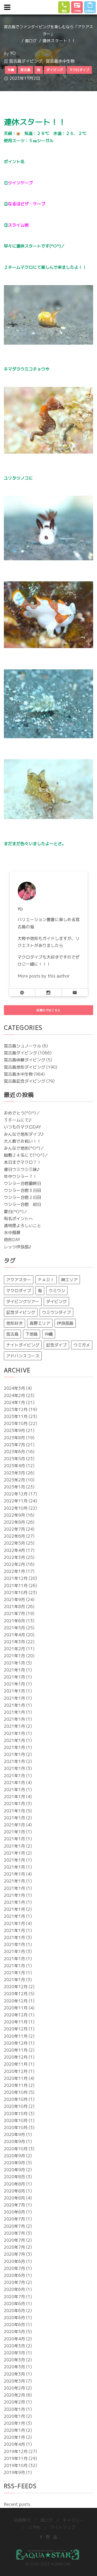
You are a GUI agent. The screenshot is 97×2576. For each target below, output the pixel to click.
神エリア (69, 1280)
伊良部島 (65, 1323)
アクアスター (19, 1280)
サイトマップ (63, 2527)
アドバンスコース (23, 1356)
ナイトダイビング (23, 1345)
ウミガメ (82, 1345)
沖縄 (49, 1334)
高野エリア (40, 1323)
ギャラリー (73, 2520)
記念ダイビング (21, 1312)
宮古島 (12, 1334)
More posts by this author (44, 976)
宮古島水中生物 (60, 61)
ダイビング (56, 1301)
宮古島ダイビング (26, 61)
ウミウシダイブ (56, 1312)
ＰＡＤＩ (46, 1280)
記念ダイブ (56, 1345)
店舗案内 (22, 2520)
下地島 (32, 1334)
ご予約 (34, 2527)
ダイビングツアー (23, 1301)
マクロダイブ (19, 1291)
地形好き (14, 1323)
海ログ (31, 41)
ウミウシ (57, 1291)
